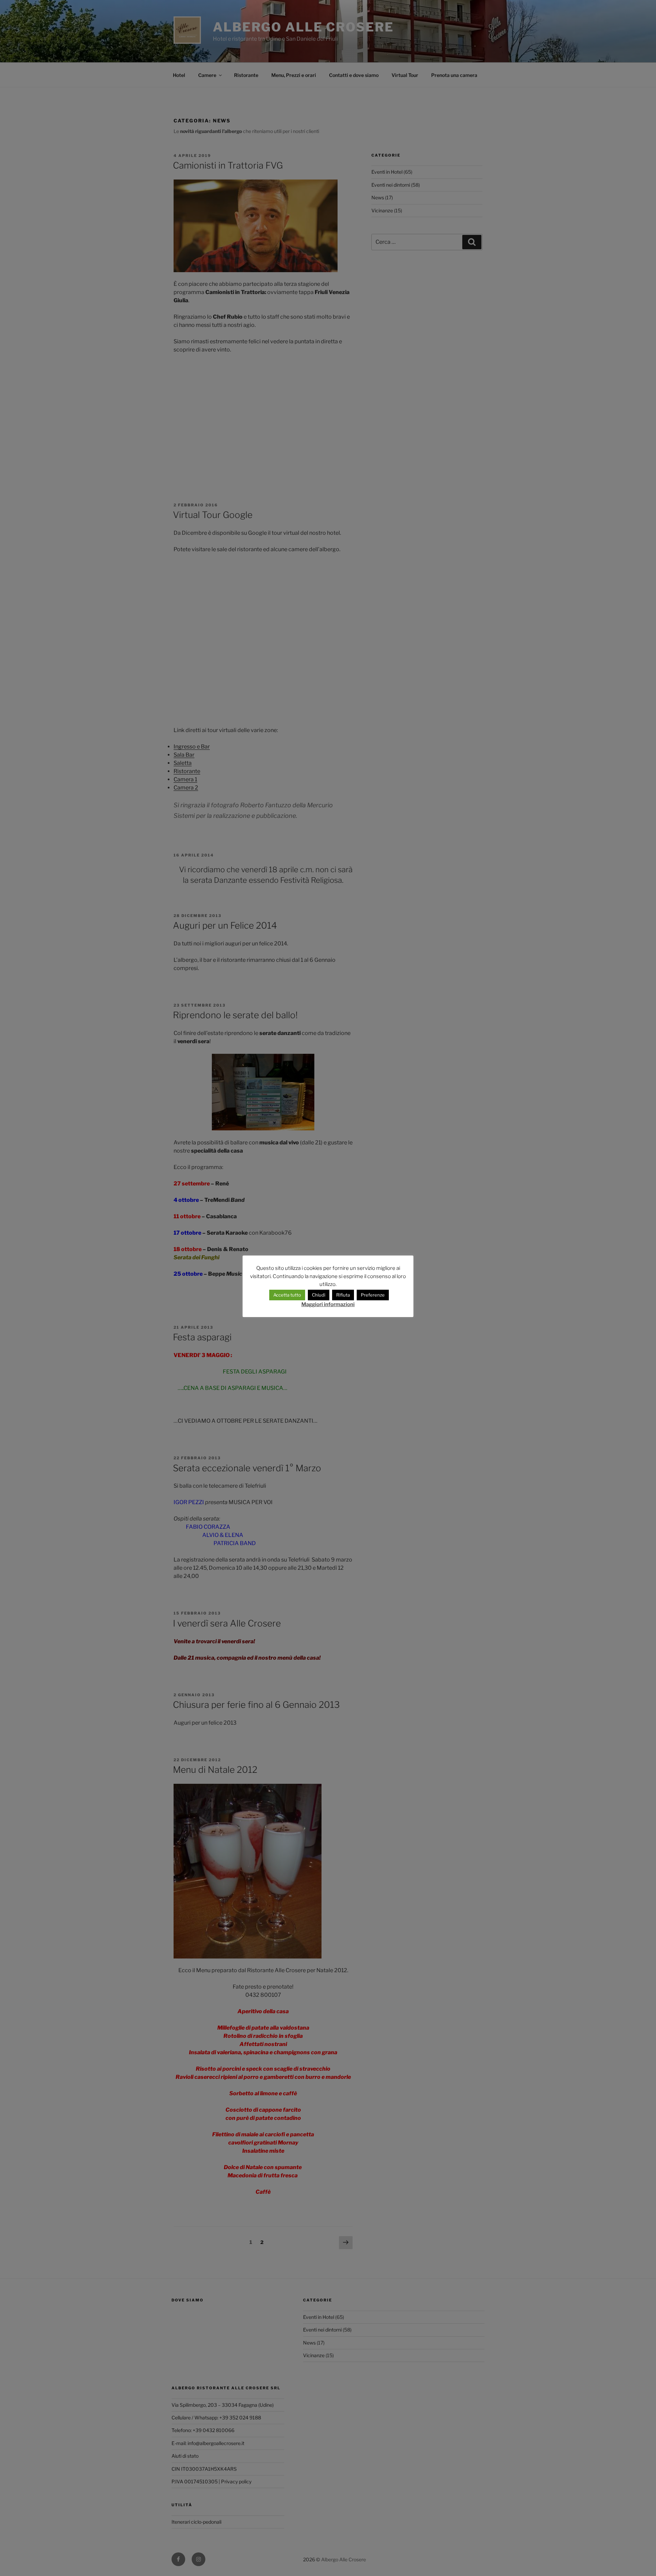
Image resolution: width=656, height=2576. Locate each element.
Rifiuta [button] (343, 1295)
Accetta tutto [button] (287, 1295)
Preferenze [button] (373, 1295)
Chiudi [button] (319, 1295)
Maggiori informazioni (328, 1304)
